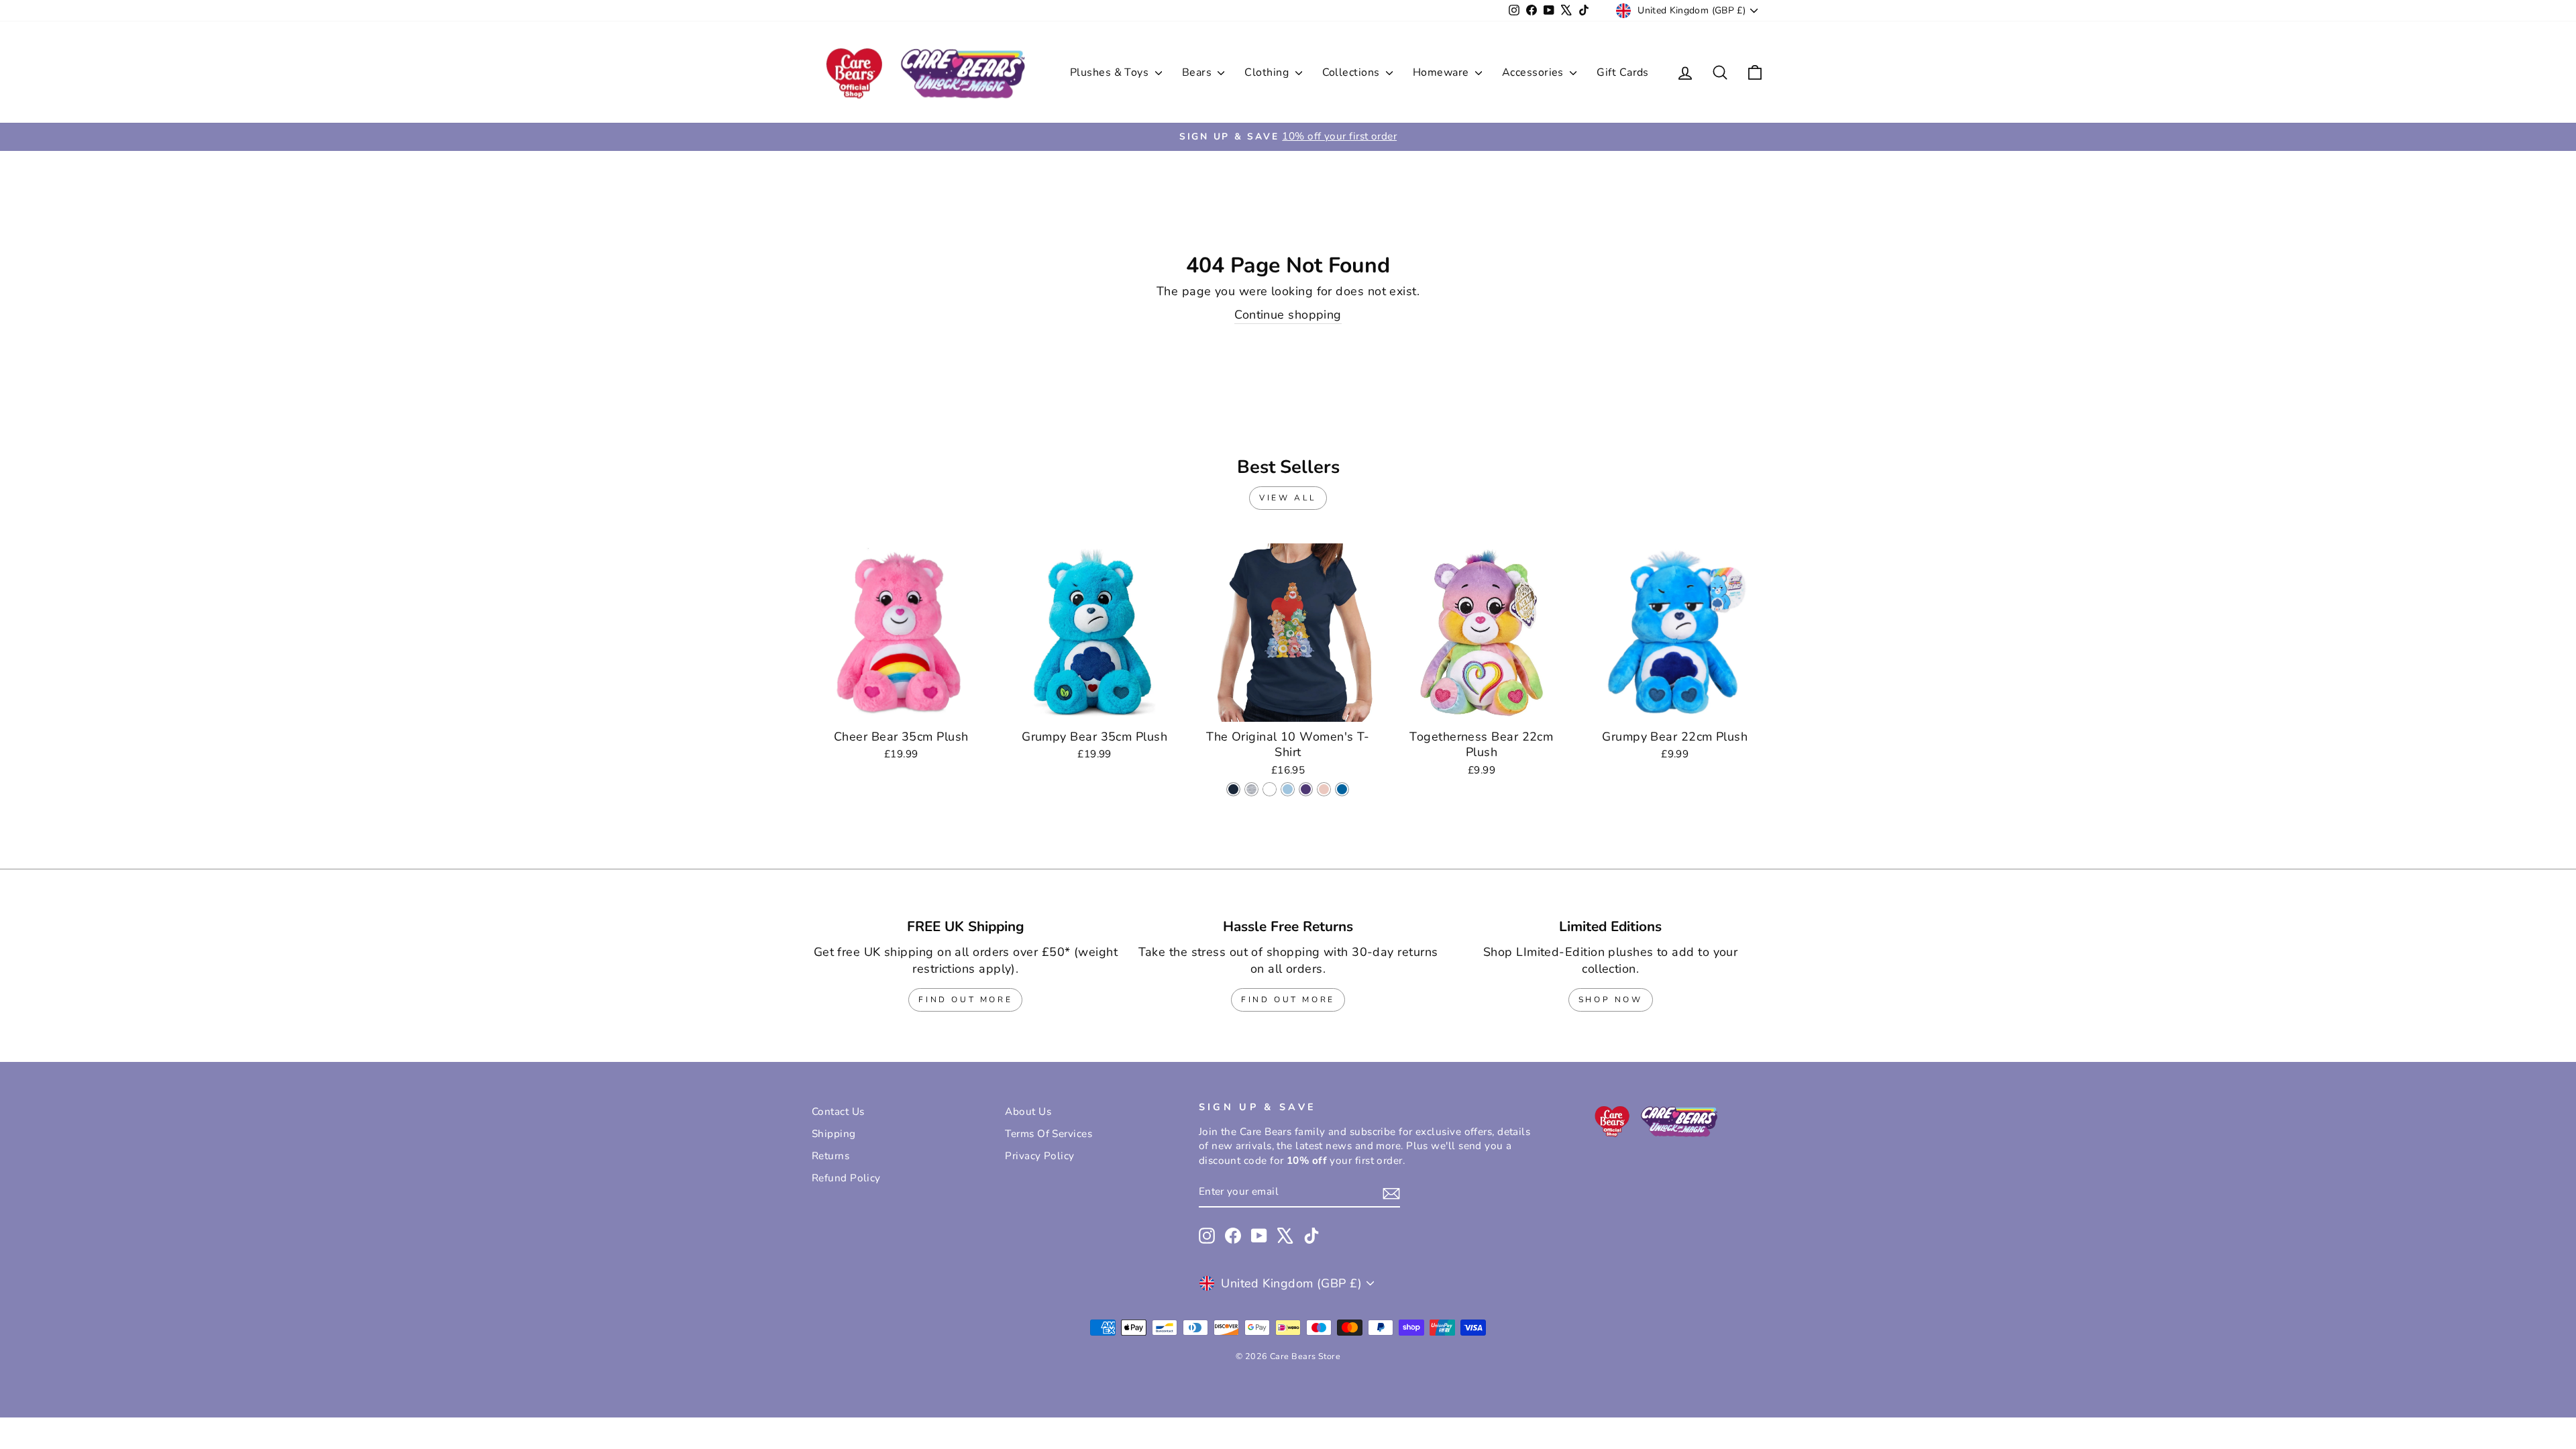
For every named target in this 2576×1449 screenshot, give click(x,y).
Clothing (1268, 72)
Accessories (1534, 72)
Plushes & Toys (1111, 72)
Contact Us (838, 1112)
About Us (1028, 1112)
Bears (1198, 72)
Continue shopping (1288, 315)
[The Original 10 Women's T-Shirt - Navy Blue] (1233, 789)
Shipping (834, 1134)
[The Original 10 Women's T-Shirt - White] (1270, 789)
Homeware (1442, 72)
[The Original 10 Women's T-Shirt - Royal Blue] (1342, 789)
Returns (830, 1156)
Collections (1352, 72)
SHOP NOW (1611, 1000)
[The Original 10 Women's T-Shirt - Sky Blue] (1288, 789)
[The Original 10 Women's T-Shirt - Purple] (1306, 789)
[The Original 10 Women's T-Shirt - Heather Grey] (1251, 789)
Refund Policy (846, 1178)
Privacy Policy (1039, 1156)
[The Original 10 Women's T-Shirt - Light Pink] (1324, 789)
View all (1288, 498)
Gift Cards (1623, 72)
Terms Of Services (1049, 1134)
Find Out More (965, 1000)
